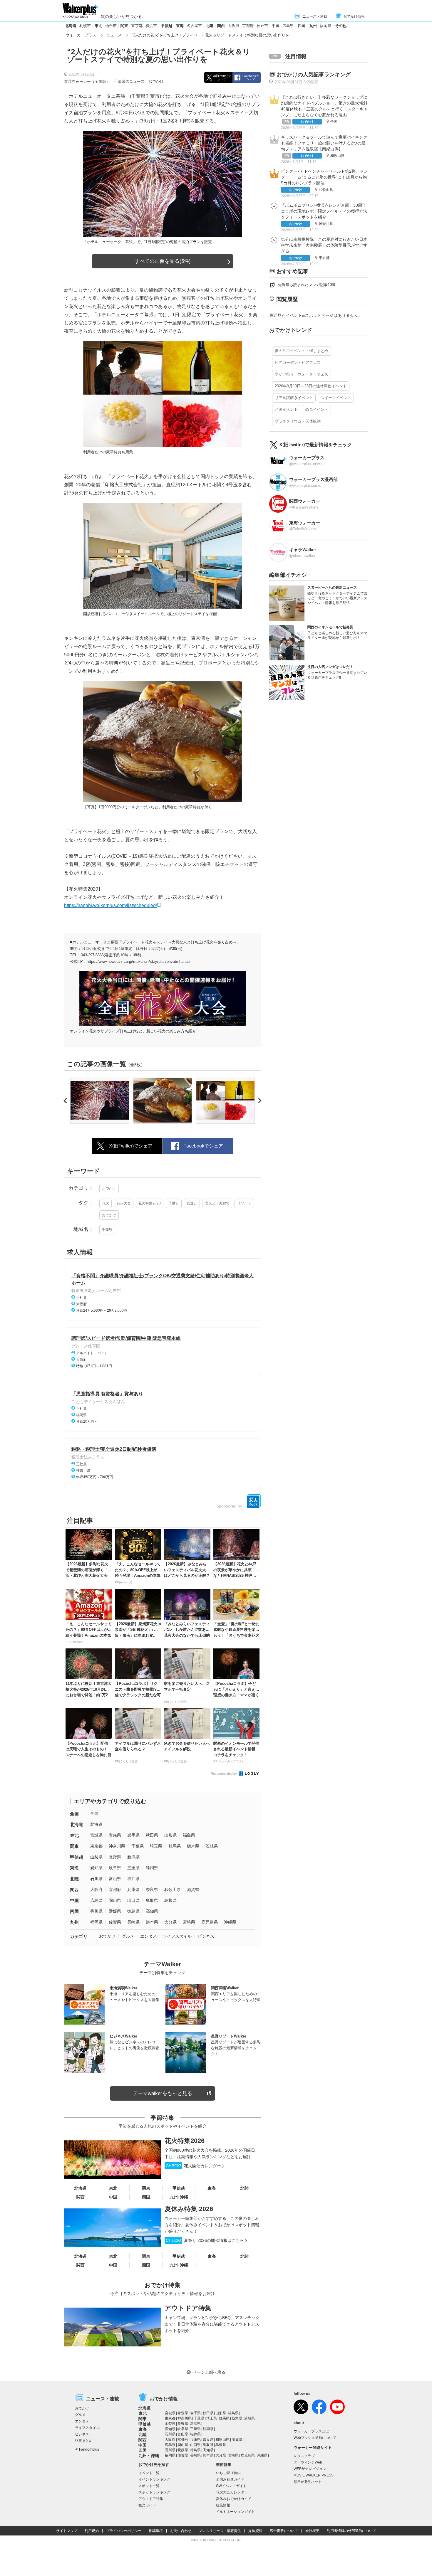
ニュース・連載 (315, 16)
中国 (276, 26)
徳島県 (133, 1911)
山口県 (133, 1900)
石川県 (96, 1879)
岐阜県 (115, 1868)
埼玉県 (156, 1846)
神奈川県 (117, 1846)
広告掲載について (284, 2531)
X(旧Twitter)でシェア (222, 78)
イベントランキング (154, 2479)
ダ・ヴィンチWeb (308, 2462)
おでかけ (156, 81)
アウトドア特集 (188, 2308)
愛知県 (96, 1868)
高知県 (152, 1911)
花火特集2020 (150, 1203)
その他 (341, 26)
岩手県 (133, 1835)
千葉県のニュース (129, 81)
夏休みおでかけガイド (234, 2499)
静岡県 (152, 1868)
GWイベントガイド (231, 2486)
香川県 (96, 1911)
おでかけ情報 (354, 16)
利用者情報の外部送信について (351, 2531)
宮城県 (96, 1835)
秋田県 (152, 1835)
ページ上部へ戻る (209, 2372)
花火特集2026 (185, 2141)
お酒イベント (286, 409)
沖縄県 (230, 1922)
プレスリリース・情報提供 (220, 2531)
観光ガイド (147, 2505)
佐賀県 (115, 1922)
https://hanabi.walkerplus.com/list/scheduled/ (110, 905)
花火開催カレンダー (193, 2166)
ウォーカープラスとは (311, 2431)
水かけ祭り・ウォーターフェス (302, 374)
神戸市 (262, 26)
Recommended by (224, 1774)
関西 (221, 26)
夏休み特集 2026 (189, 2209)
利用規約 (92, 2531)
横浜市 (151, 26)
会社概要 (312, 2531)
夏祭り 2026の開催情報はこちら (205, 2240)
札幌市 (85, 26)
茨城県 (212, 1846)
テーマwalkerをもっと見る (163, 2093)
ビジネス (206, 1936)
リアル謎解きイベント (294, 398)
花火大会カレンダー (232, 2492)
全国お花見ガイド (230, 2479)
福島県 (189, 1835)
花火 (106, 1203)
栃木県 (193, 1846)
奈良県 (152, 1889)
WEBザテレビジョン (310, 2469)
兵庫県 (133, 1889)
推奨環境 (156, 2531)
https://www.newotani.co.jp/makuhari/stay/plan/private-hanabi (139, 961)
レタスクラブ (304, 2456)
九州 (313, 26)
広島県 (288, 26)
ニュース (114, 35)
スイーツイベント (336, 398)
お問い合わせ (181, 2531)
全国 (74, 1814)
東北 (98, 26)
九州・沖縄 (149, 2456)
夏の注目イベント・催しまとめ (302, 351)
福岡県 (325, 26)
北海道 (71, 26)
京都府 (248, 26)
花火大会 (124, 1203)
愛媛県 (115, 1911)
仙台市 (111, 26)
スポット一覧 (149, 2486)
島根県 (170, 1900)
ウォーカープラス (81, 35)
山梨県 (96, 1857)
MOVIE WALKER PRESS (314, 2475)
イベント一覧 (149, 2473)
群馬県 (175, 1846)
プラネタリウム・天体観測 (298, 421)
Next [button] (259, 1101)
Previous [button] (66, 1101)
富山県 (115, 1879)
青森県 (115, 1835)
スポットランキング (154, 2492)
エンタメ (148, 1936)
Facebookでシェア (251, 78)
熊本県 (152, 1922)
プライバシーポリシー (124, 2531)
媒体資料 (255, 2531)
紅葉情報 (223, 2505)
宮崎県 (189, 1922)
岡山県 (115, 1900)
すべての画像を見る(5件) (163, 261)
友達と (192, 1203)
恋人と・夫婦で (217, 1203)
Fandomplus (89, 2449)
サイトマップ (67, 2531)
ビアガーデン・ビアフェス (298, 362)
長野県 (115, 1857)
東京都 (137, 26)
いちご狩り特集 (228, 2473)
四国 (302, 26)
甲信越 (166, 26)
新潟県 (133, 1857)
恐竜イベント (317, 409)
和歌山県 (173, 1889)
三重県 (133, 1868)
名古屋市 (194, 26)
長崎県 (133, 1922)
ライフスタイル (177, 1936)
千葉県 (107, 1230)
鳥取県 (152, 1900)
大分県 (170, 1922)
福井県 (133, 1879)
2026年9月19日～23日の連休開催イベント (311, 386)
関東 (124, 26)
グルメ (128, 1936)
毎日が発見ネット (308, 2482)
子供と (174, 1203)
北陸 (210, 26)
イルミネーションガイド (235, 2512)
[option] (100, 1100)
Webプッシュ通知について (315, 2438)
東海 (180, 26)
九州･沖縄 (179, 2197)
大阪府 (233, 26)
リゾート (244, 1203)
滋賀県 (193, 1889)
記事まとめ (84, 2441)
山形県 (170, 1835)
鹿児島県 (210, 1922)
